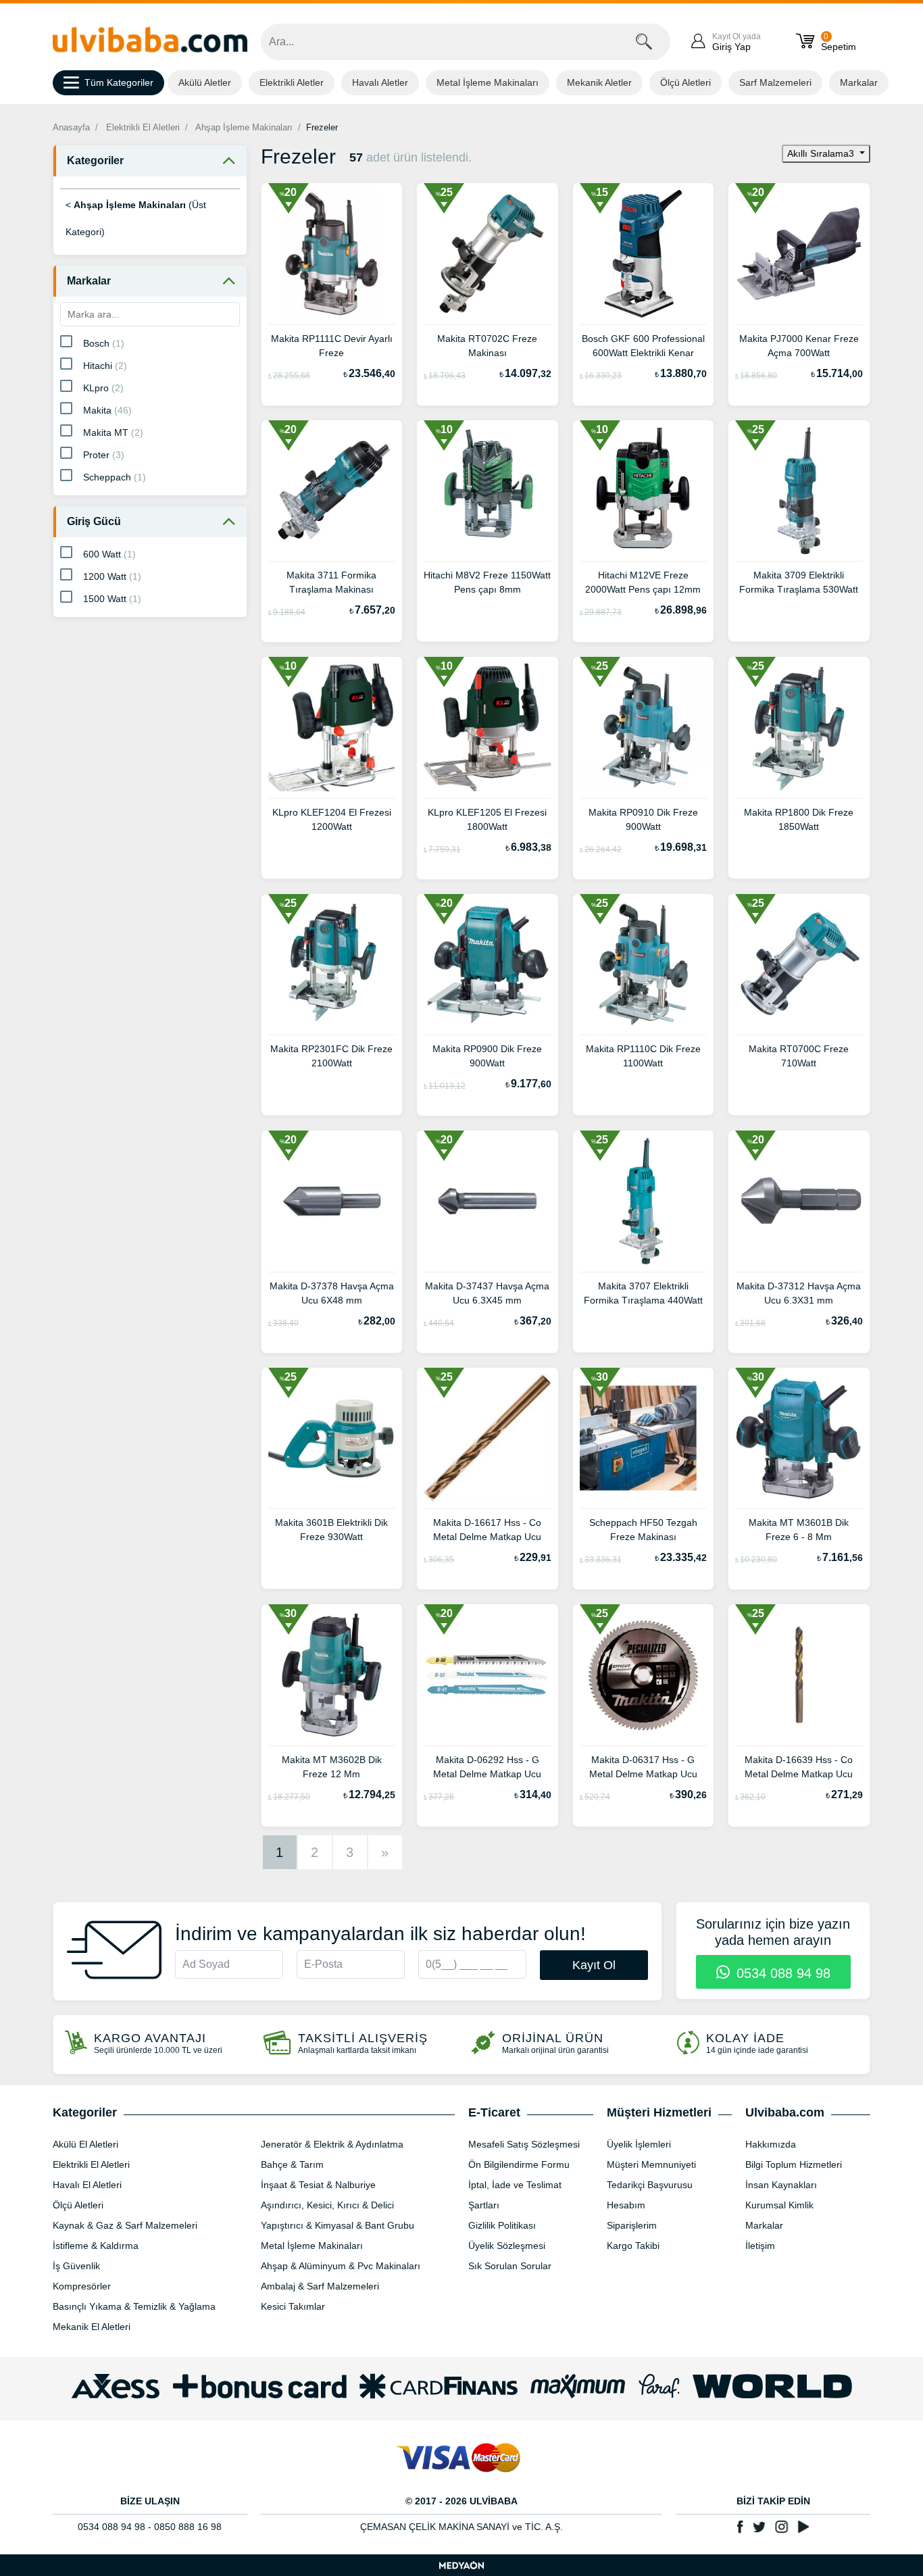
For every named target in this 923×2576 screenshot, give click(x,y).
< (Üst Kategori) (136, 218)
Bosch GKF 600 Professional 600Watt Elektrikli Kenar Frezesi (643, 347)
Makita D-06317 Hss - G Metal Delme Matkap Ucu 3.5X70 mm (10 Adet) (643, 1768)
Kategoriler (95, 160)
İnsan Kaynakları (781, 2185)
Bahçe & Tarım (292, 2164)
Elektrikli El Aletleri (143, 127)
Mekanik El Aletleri (92, 2327)
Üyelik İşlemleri (639, 2144)
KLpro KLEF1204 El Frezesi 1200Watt (332, 819)
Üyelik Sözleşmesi (507, 2246)
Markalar (859, 82)
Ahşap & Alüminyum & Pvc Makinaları (341, 2266)
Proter (104, 455)
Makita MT (113, 432)
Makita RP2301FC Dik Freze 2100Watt (331, 1056)
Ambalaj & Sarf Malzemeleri (320, 2286)
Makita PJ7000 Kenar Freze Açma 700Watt (799, 346)
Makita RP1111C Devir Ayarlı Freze (332, 346)
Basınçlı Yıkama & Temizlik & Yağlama (134, 2306)
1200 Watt (112, 576)
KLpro (103, 388)
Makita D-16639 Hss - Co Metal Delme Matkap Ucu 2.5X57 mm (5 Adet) (799, 1768)
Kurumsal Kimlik (779, 2205)
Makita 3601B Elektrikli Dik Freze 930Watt (331, 1530)
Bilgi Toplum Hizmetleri (794, 2164)
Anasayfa (71, 127)
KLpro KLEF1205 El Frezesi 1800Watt (487, 819)
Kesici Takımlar (293, 2306)
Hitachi (105, 366)
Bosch (104, 343)
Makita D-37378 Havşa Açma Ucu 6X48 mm (332, 1293)
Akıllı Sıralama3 (822, 153)
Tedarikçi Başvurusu (650, 2185)
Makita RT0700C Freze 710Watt (799, 1056)
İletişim (760, 2246)
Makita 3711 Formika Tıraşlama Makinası (331, 582)
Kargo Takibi (633, 2246)
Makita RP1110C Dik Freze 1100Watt (643, 1056)
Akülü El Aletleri (85, 2144)
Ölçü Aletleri (685, 82)
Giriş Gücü (94, 521)
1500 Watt (112, 599)
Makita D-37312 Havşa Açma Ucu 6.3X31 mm (799, 1293)
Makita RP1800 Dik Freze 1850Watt (799, 819)
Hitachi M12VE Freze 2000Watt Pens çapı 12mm (643, 582)
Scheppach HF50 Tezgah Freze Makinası (643, 1530)
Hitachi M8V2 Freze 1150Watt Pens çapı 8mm (487, 582)
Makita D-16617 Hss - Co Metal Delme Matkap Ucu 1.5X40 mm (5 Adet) (487, 1531)
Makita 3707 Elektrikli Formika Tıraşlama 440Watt (643, 1293)
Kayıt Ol (594, 1965)
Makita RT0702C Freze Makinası (487, 346)
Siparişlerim (632, 2225)
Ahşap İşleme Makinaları (244, 127)
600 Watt (109, 554)
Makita (107, 410)
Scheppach (115, 477)
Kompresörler (82, 2286)
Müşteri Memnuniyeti (651, 2164)
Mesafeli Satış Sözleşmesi (524, 2144)
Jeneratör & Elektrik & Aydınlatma (332, 2144)
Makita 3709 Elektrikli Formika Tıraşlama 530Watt (799, 582)
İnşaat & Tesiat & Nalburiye (318, 2185)
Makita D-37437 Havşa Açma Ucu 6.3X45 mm (487, 1293)
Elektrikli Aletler (292, 82)
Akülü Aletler (205, 82)
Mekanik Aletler (599, 82)
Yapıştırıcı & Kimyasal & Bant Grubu (338, 2225)
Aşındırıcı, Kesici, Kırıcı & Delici (327, 2205)
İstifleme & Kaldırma (96, 2246)
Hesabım (626, 2205)
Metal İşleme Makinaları (488, 82)
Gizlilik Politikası (502, 2225)
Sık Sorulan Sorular (510, 2266)
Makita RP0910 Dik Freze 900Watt (643, 819)
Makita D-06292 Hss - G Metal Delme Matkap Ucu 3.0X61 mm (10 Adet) (487, 1768)
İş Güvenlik (76, 2266)
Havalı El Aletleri (87, 2185)
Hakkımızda (771, 2144)
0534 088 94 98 (781, 1973)
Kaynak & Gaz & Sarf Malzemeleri (125, 2225)
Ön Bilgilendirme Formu (519, 2164)
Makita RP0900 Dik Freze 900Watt (487, 1056)
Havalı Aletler (380, 82)
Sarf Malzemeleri (775, 82)
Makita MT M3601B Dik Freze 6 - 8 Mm (799, 1530)
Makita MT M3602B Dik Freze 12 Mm (332, 1767)
